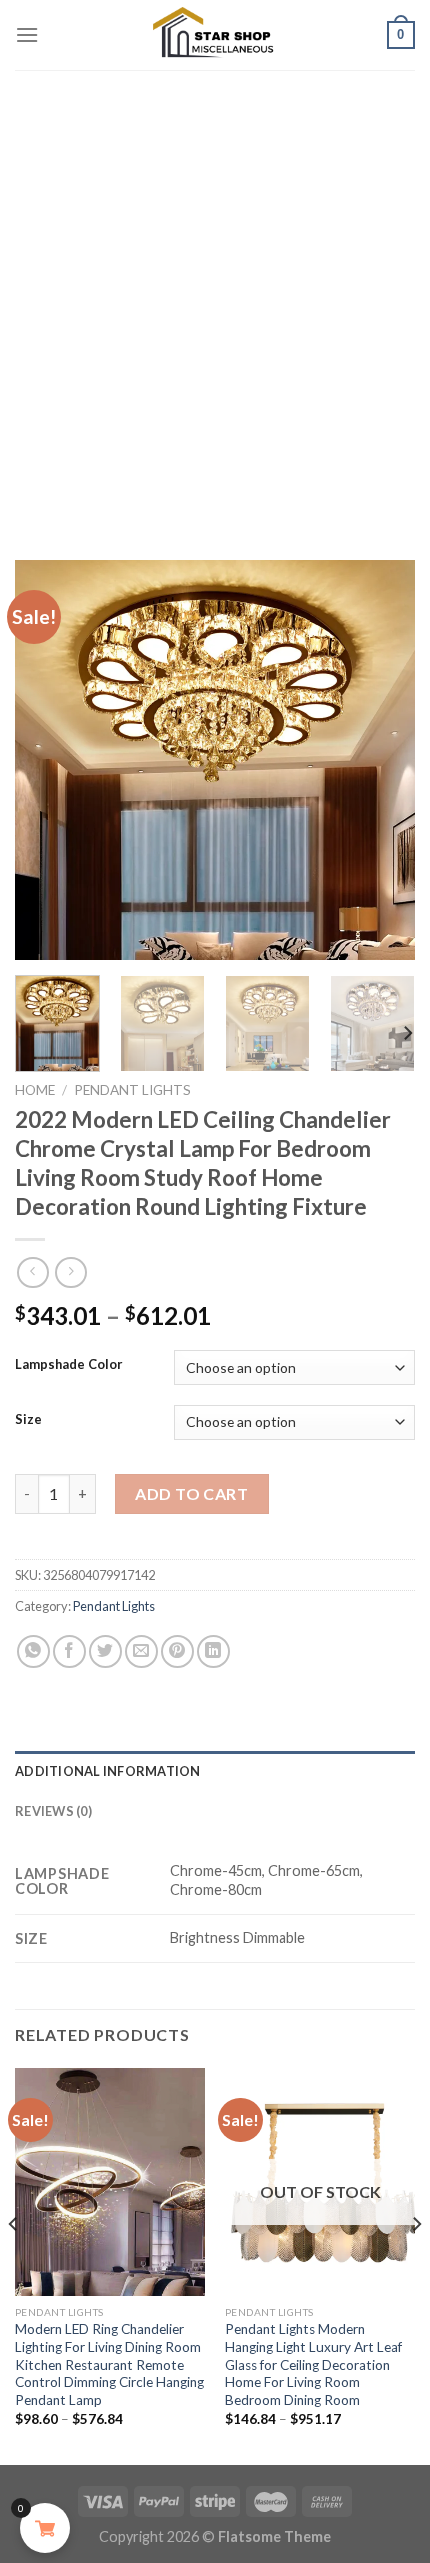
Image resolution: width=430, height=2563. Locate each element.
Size (28, 1420)
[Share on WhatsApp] (33, 1651)
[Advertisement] (215, 295)
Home (35, 1090)
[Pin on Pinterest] (177, 1651)
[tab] (215, 1771)
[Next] (382, 760)
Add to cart (191, 1493)
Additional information (108, 1771)
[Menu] (27, 34)
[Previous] (48, 760)
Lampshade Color (69, 1365)
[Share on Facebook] (69, 1651)
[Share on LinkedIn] (213, 1651)
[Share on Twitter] (105, 1651)
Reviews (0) (53, 1811)
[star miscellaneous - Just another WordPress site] (215, 35)
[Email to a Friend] (141, 1651)
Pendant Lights (132, 1090)
